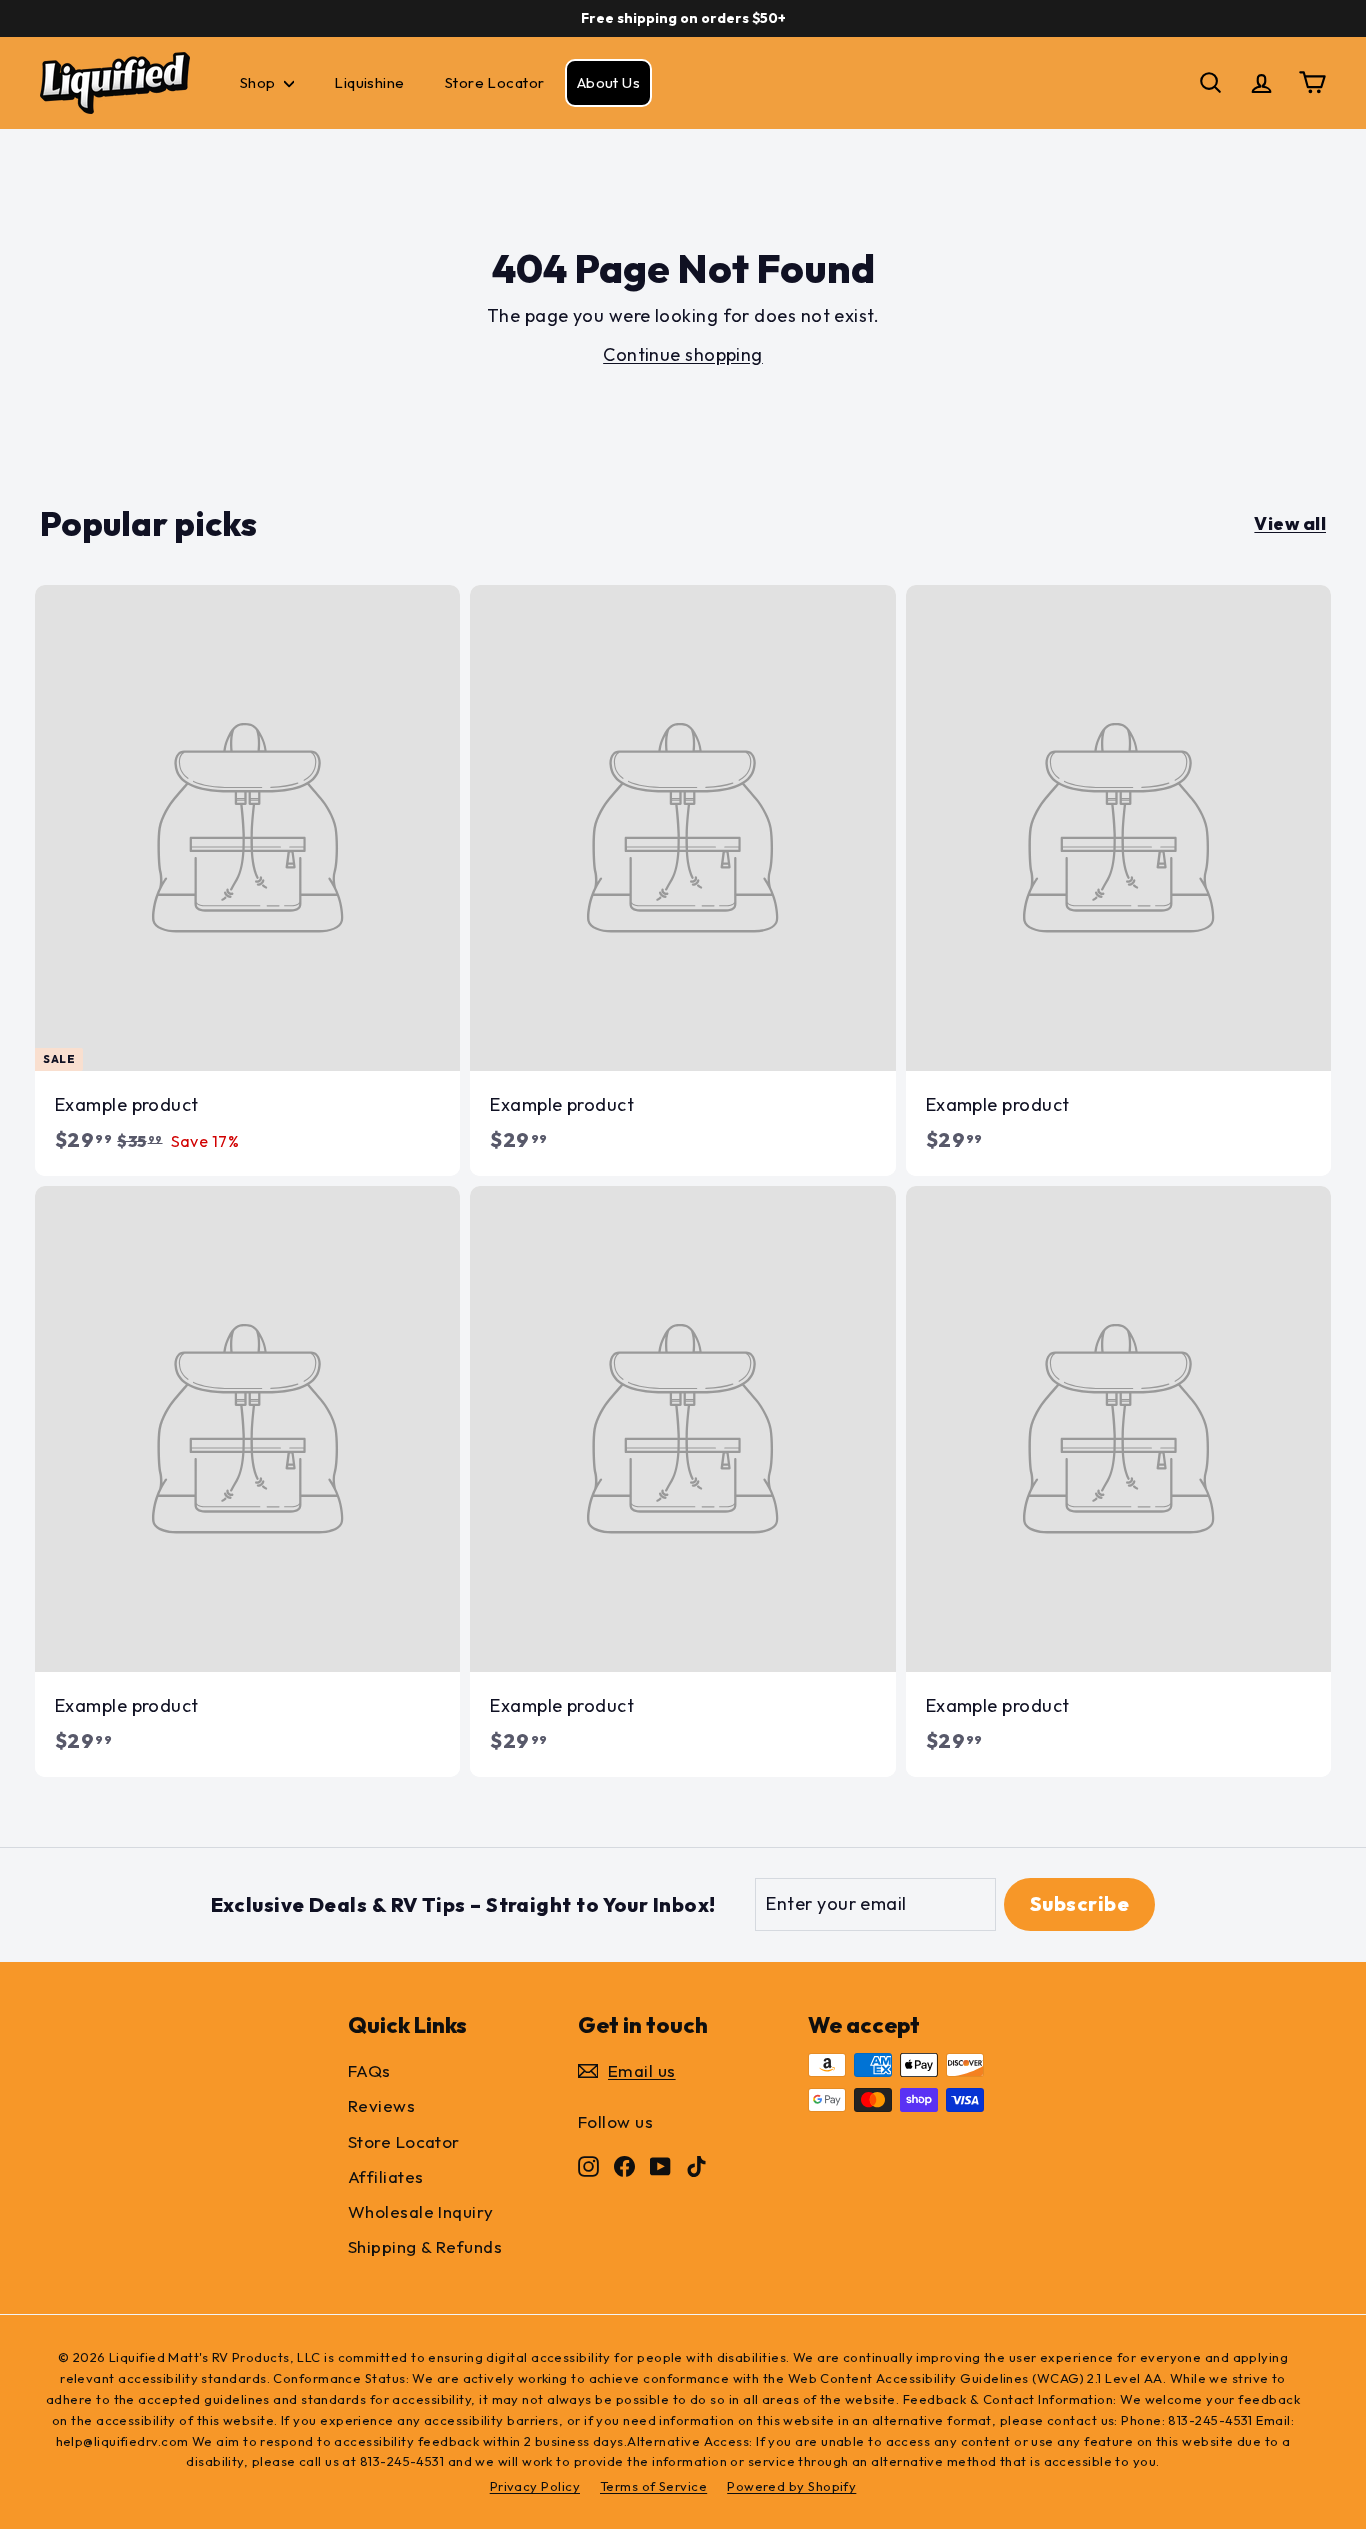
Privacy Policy (535, 2486)
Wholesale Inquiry (421, 2211)
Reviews (381, 2105)
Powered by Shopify (791, 2486)
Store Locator (495, 82)
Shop (259, 82)
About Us (609, 82)
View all (1290, 523)
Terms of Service (653, 2486)
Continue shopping (683, 354)
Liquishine (369, 82)
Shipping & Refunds (425, 2246)
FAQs (369, 2070)
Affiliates (386, 2176)
